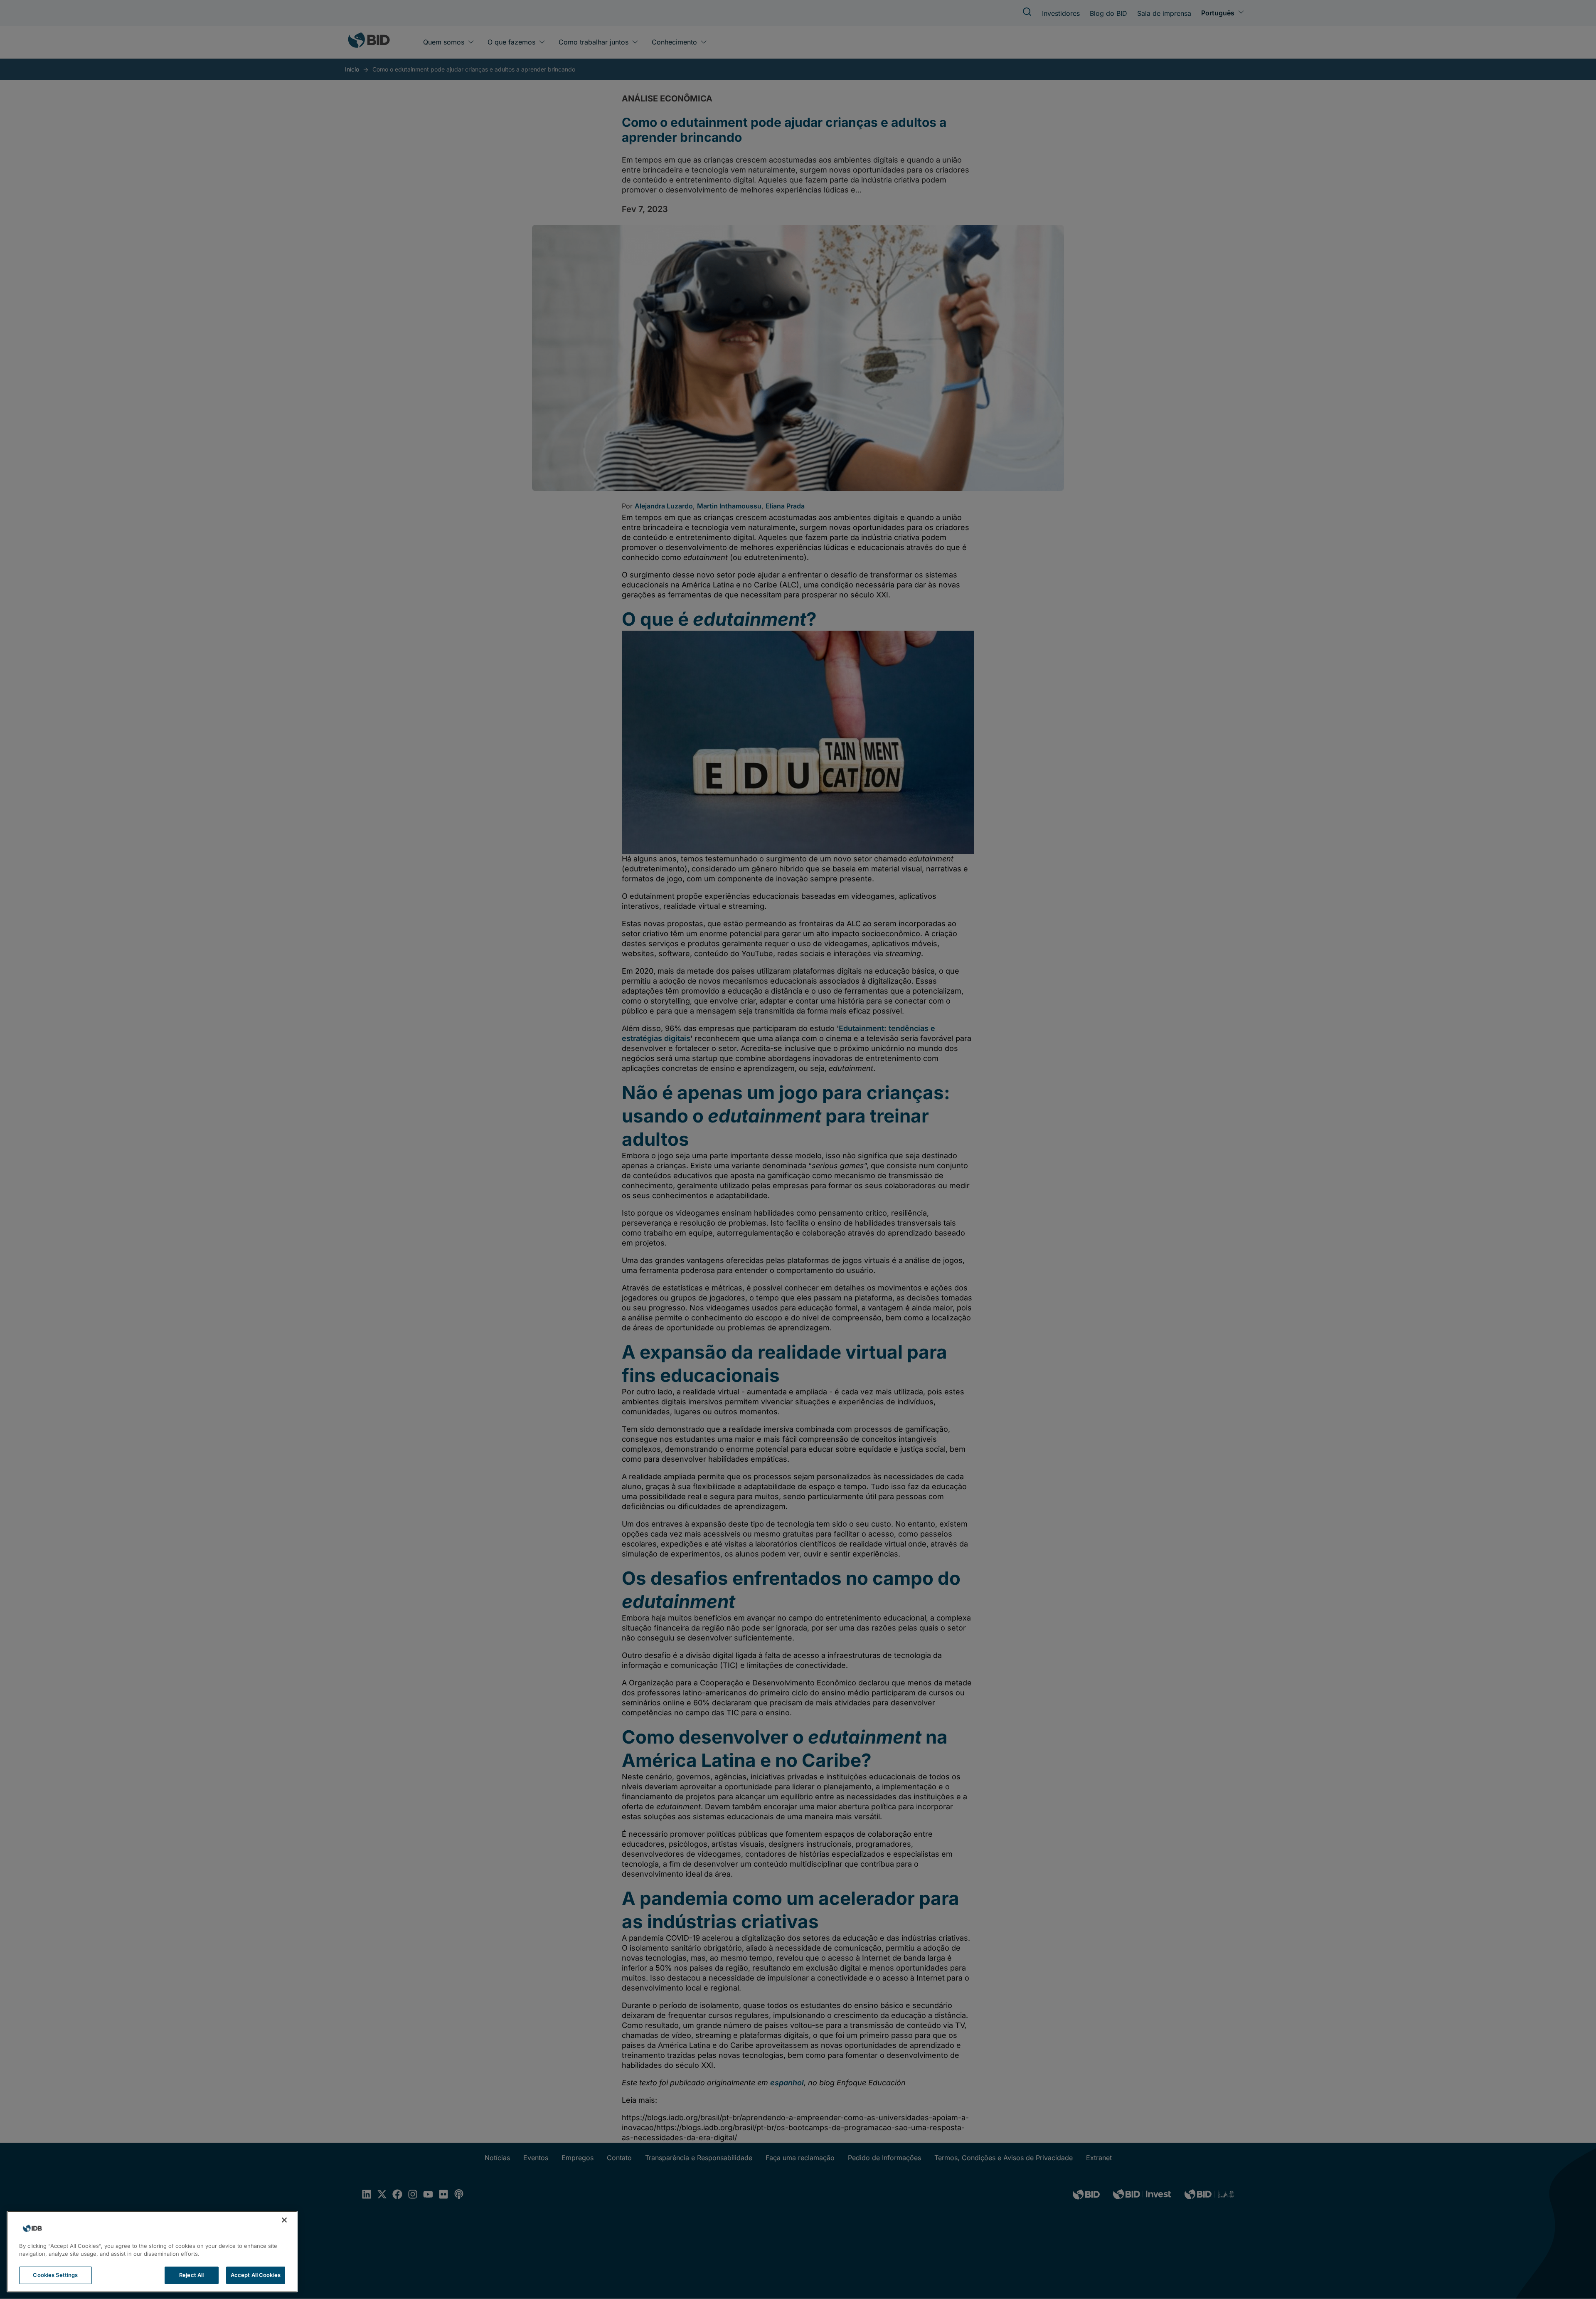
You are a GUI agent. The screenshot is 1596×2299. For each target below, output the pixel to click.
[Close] (284, 2220)
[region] (152, 2252)
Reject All (191, 2275)
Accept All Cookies (256, 2275)
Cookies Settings (55, 2275)
